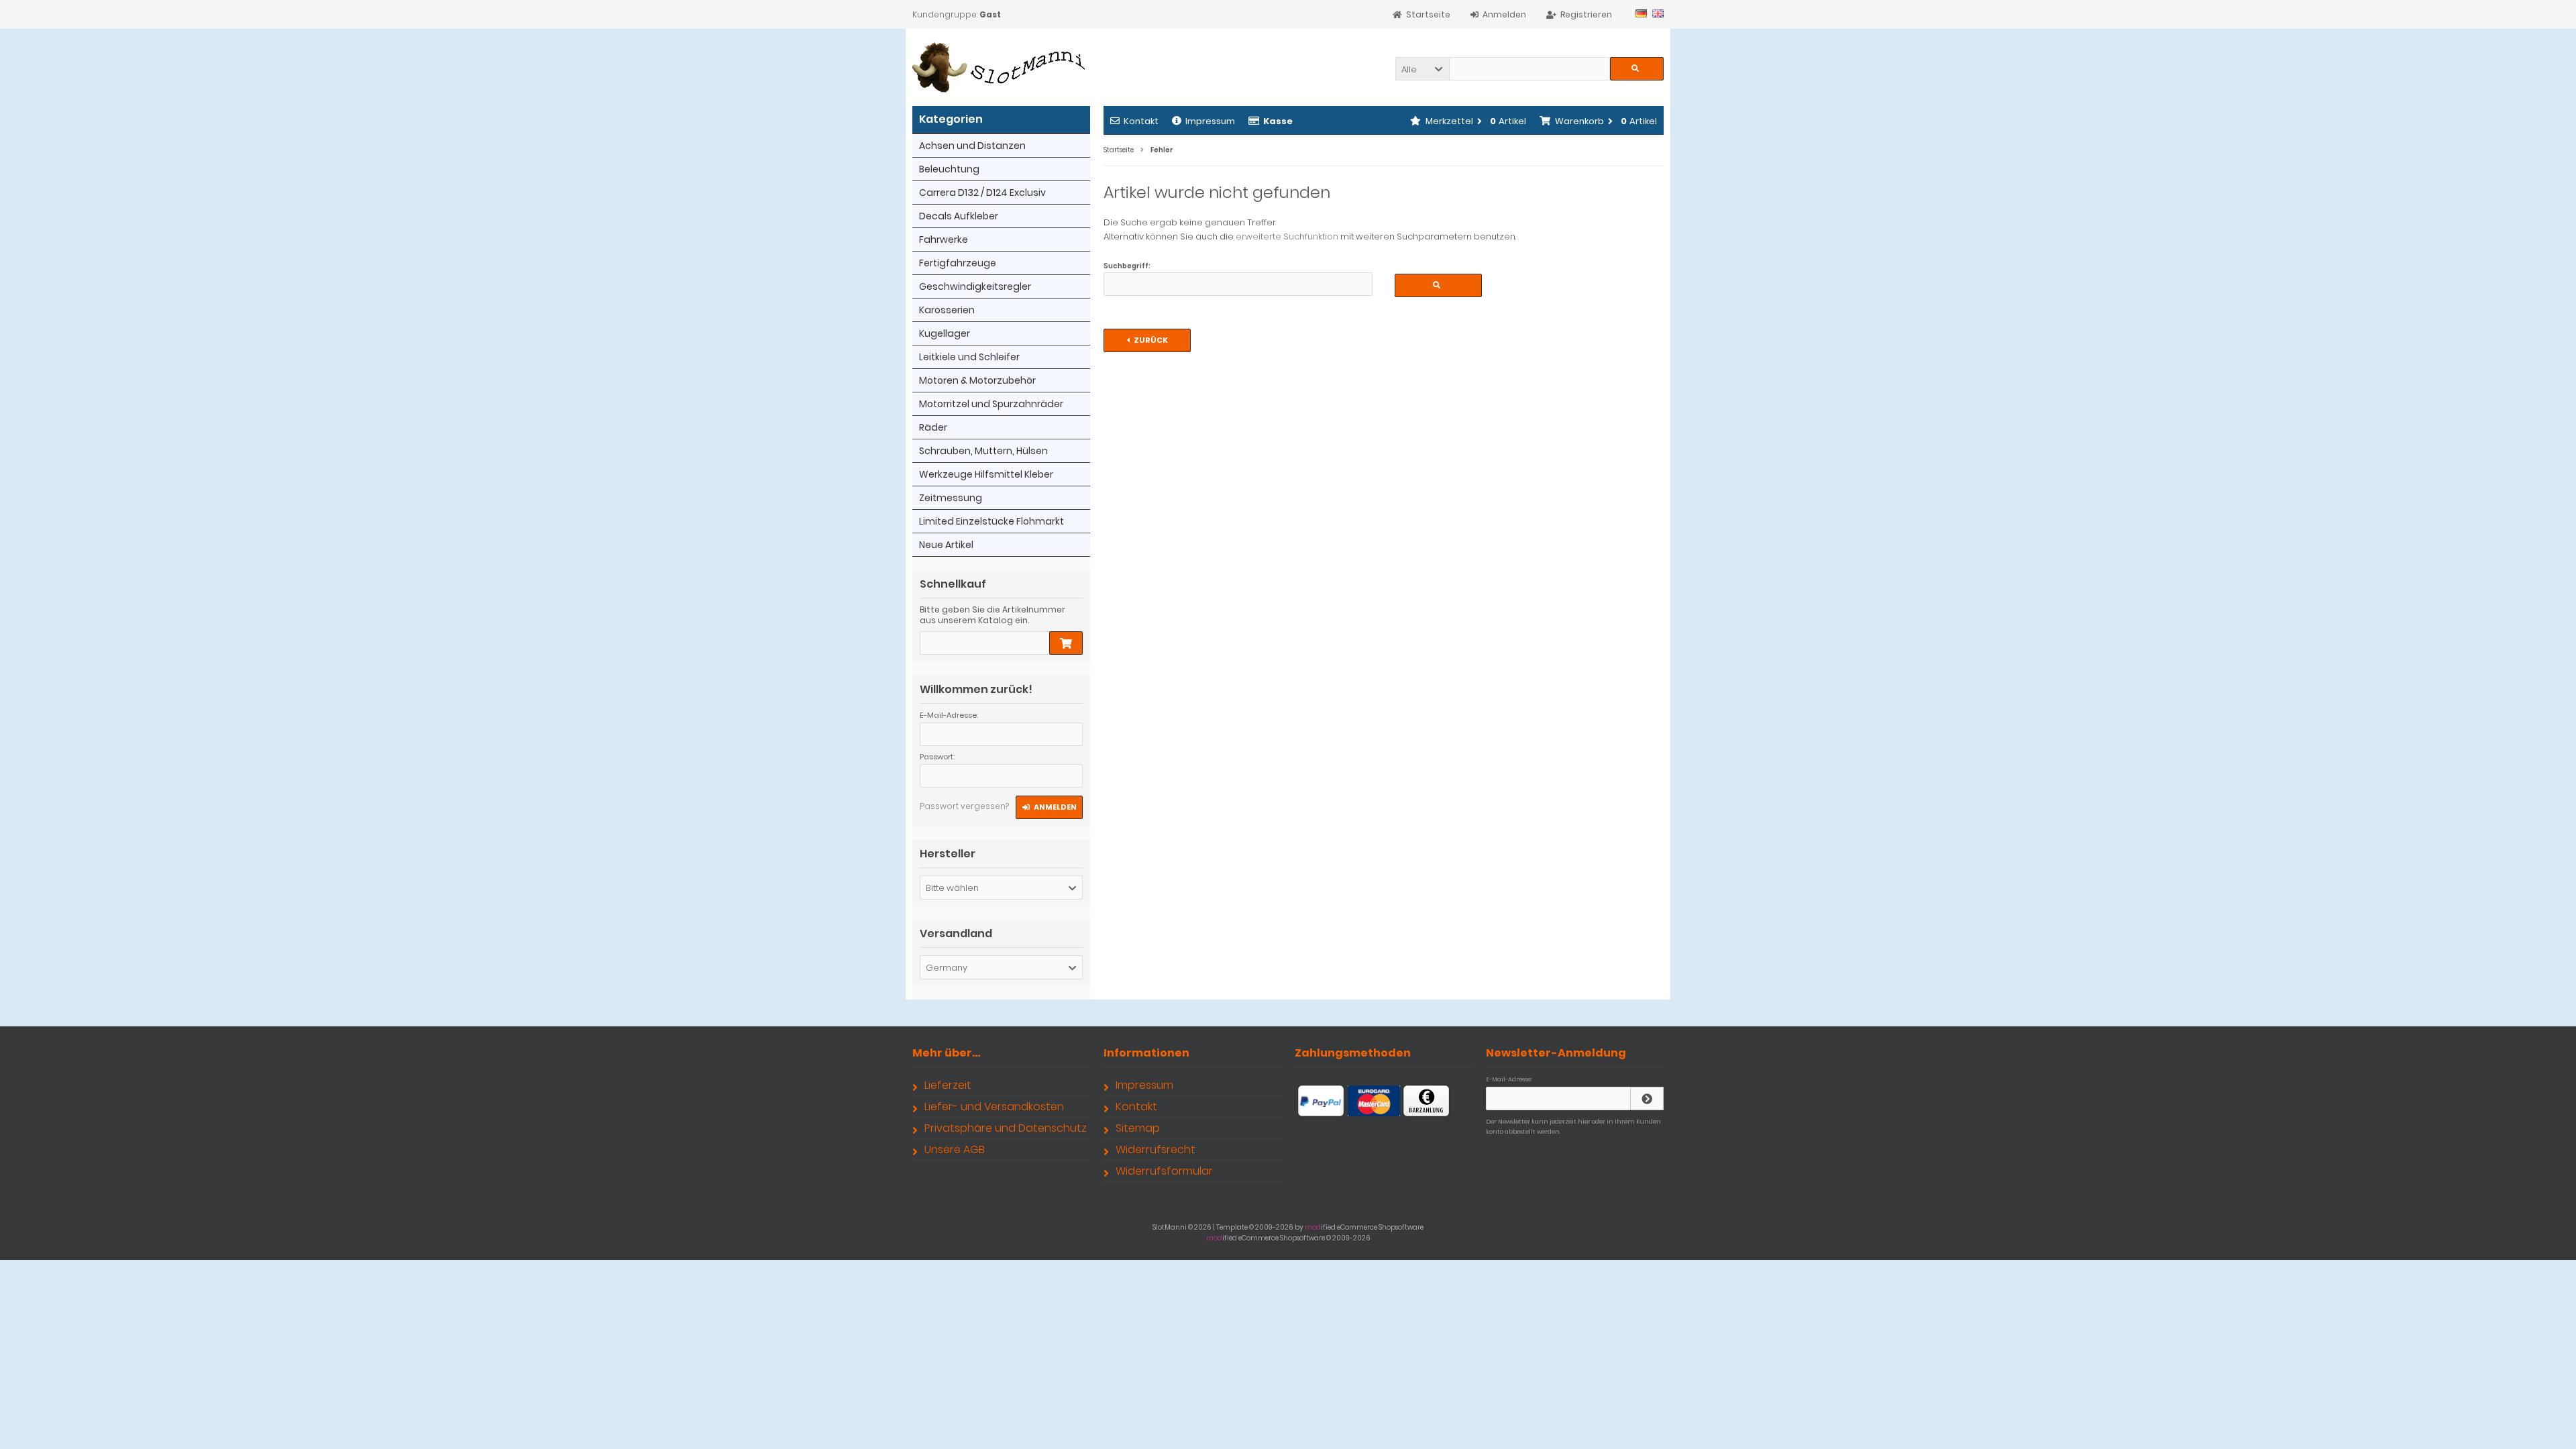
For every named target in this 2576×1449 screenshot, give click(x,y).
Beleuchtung (949, 169)
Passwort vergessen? (964, 806)
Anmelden (1049, 807)
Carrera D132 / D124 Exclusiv (982, 193)
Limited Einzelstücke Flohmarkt (991, 521)
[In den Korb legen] (1066, 643)
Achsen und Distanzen (972, 146)
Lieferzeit (948, 1085)
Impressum (1210, 121)
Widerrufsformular (1164, 1171)
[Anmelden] (1647, 1098)
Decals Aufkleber (959, 216)
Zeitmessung (951, 498)
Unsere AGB (955, 1149)
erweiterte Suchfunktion (1287, 236)
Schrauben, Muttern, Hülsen (983, 451)
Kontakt (1141, 121)
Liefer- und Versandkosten (994, 1107)
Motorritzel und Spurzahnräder (991, 404)
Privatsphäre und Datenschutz (1006, 1128)
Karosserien (947, 310)
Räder (933, 427)
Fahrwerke (944, 239)
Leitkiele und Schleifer (969, 357)
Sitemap (1138, 1128)
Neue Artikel (946, 545)
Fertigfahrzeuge (958, 263)
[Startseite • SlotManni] (1001, 67)
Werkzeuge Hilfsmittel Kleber (986, 474)
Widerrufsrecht (1156, 1149)
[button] (1422, 69)
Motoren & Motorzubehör (977, 380)
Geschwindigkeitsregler (975, 286)
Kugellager (945, 333)
